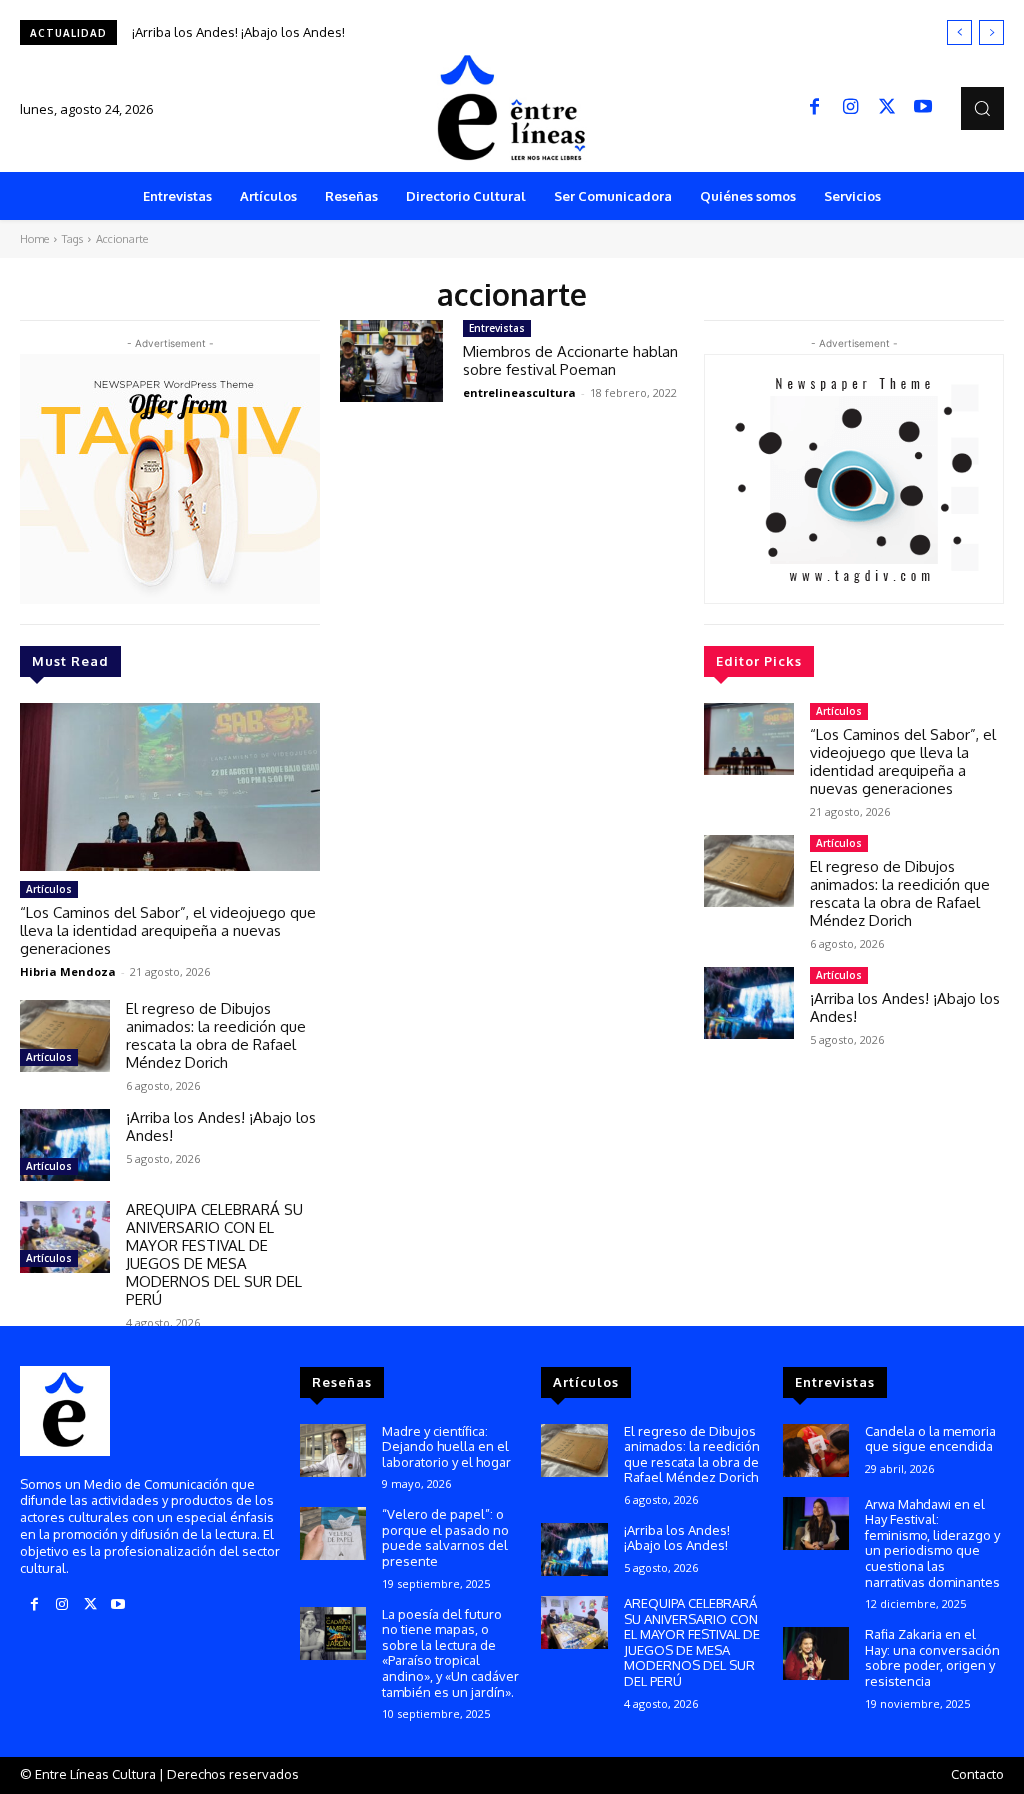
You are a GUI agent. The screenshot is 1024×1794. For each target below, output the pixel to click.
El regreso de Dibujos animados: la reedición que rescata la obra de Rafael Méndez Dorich (216, 1035)
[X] (887, 108)
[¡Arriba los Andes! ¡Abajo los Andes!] (65, 1145)
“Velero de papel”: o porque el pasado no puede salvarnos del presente (445, 1537)
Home (34, 239)
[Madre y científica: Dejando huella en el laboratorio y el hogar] (333, 1450)
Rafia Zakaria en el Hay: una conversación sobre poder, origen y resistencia (932, 1657)
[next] (991, 32)
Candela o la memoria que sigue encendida (930, 1439)
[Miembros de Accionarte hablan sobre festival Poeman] (391, 361)
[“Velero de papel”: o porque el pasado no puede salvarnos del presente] (333, 1533)
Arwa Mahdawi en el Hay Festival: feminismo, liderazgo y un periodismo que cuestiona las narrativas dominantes (932, 1543)
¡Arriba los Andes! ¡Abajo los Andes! (238, 32)
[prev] (959, 32)
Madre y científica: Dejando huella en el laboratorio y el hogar (446, 1446)
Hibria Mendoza (68, 971)
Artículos (49, 889)
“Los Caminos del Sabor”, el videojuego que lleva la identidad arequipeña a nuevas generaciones (168, 930)
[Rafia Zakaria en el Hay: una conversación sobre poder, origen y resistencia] (816, 1653)
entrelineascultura (519, 392)
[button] (982, 108)
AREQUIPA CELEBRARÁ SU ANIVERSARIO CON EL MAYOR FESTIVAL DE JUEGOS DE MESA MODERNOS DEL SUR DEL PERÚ (214, 1254)
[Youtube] (923, 108)
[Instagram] (851, 108)
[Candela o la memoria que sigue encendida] (816, 1450)
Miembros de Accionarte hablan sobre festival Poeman (570, 360)
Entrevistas (497, 328)
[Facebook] (815, 108)
